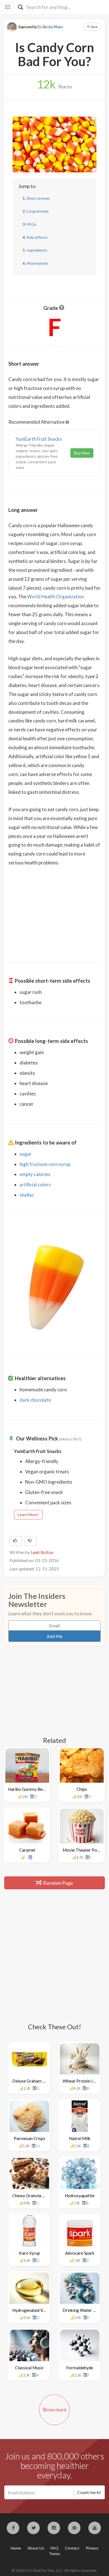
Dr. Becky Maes (50, 27)
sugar (26, 1154)
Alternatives (37, 263)
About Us (36, 2548)
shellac (27, 1195)
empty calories (35, 1174)
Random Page (58, 1883)
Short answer (38, 198)
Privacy (92, 2548)
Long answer (38, 211)
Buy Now (82, 453)
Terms (54, 2554)
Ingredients (37, 250)
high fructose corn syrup (45, 1164)
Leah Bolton (42, 1552)
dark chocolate (35, 1400)
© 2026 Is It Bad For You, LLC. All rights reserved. (54, 2570)
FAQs (31, 224)
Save (94, 27)
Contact (72, 2548)
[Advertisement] (54, 910)
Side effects (37, 237)
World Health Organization (56, 597)
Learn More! (28, 1514)
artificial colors (35, 1185)
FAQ (54, 2548)
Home (16, 2548)
